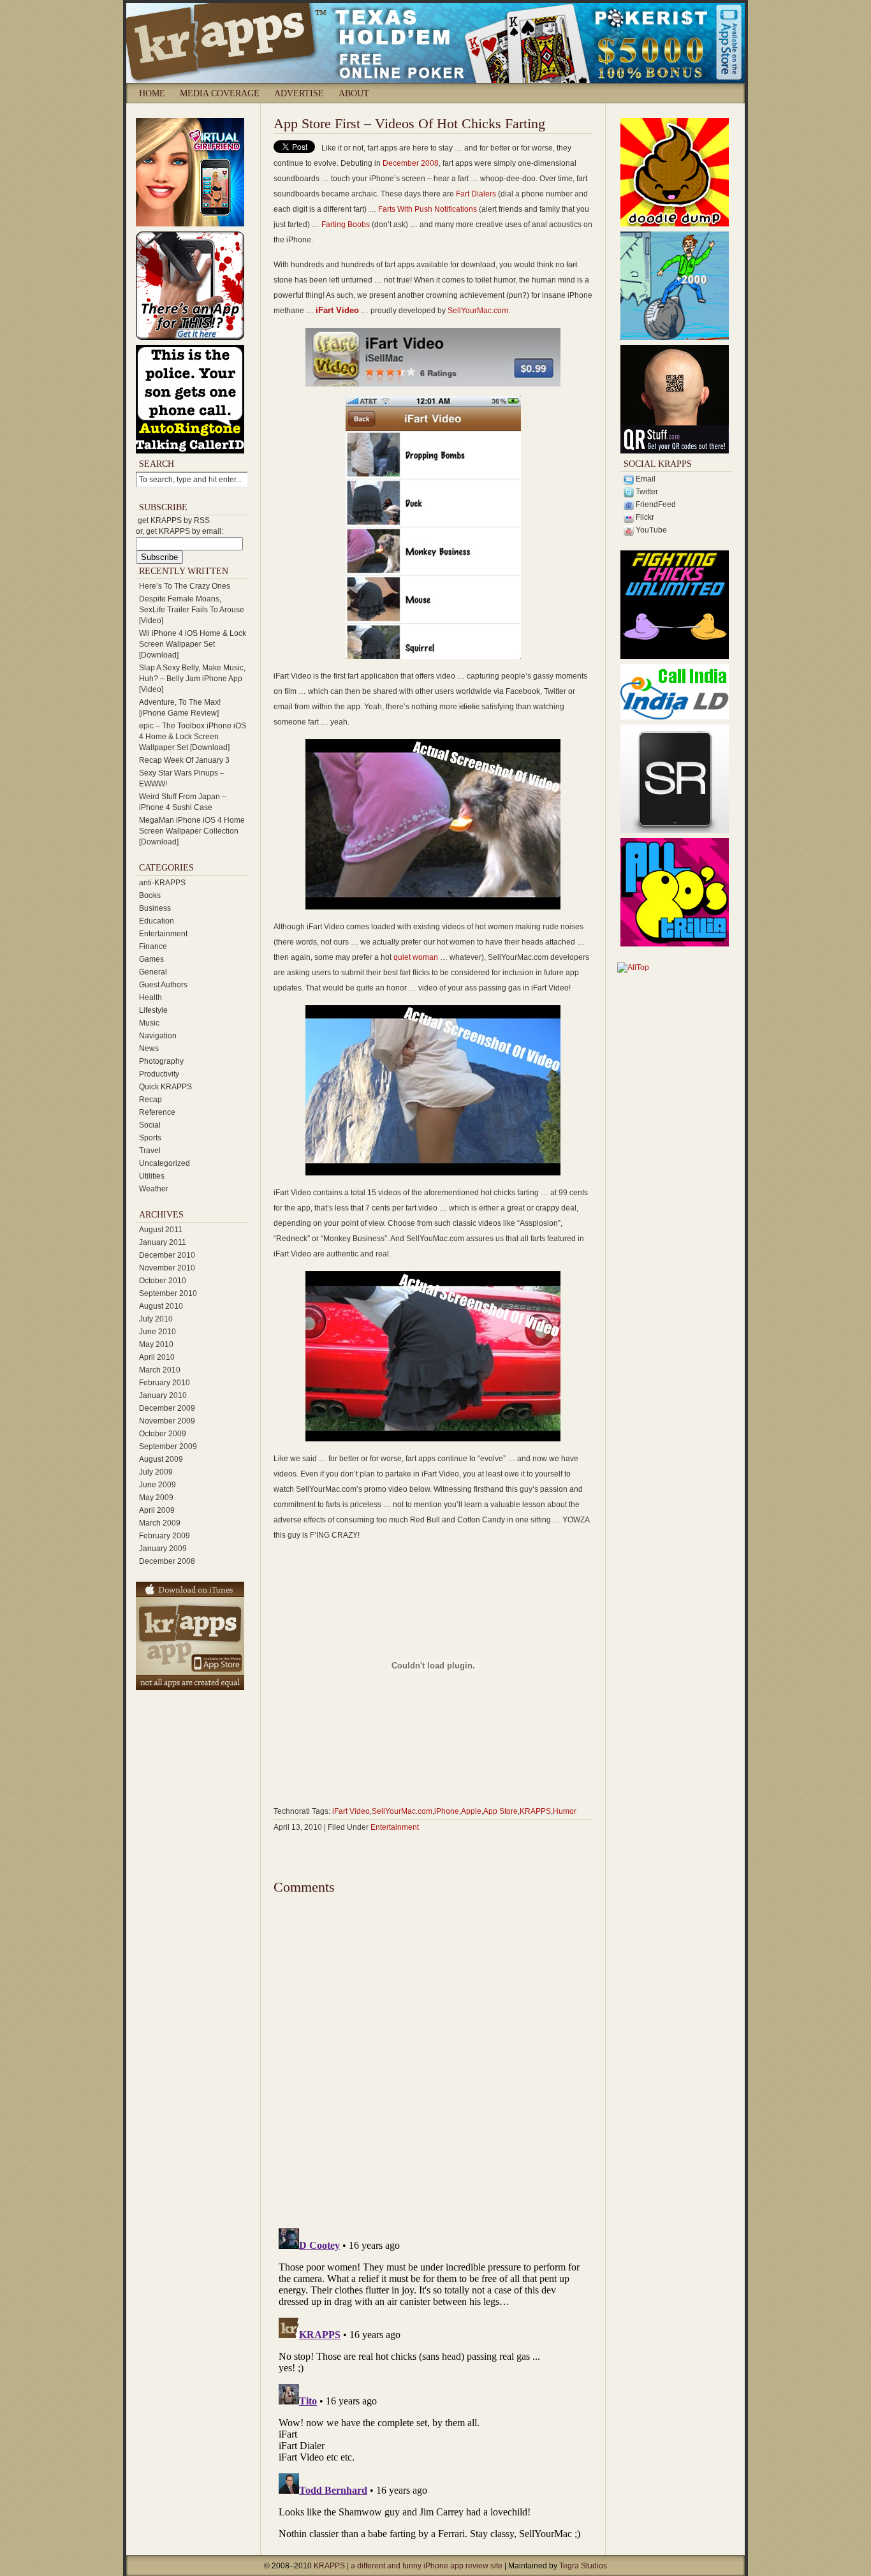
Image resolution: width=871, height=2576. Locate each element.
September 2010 (168, 1293)
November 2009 (167, 1421)
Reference (157, 1112)
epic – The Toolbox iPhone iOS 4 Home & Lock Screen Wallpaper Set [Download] (193, 737)
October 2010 (163, 1281)
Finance (153, 946)
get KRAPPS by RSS (174, 520)
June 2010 (157, 1332)
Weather (154, 1189)
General (153, 972)
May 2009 (156, 1498)
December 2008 (167, 1561)
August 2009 (161, 1459)
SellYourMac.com (478, 311)
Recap (150, 1100)
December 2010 (167, 1255)
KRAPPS (535, 1811)
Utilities (152, 1176)
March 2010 (160, 1370)
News (149, 1049)
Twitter (646, 492)
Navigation (158, 1036)
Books (150, 895)
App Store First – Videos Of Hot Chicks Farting (409, 123)
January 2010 (163, 1395)
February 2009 (165, 1536)
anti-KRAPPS (162, 883)
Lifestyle (153, 1010)
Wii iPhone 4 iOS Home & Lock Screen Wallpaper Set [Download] (193, 644)
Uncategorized (165, 1163)
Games (151, 959)
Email (645, 479)
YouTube (650, 530)
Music (149, 1023)
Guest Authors (163, 985)
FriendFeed (655, 504)
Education (157, 921)
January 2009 (163, 1549)
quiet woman (416, 957)
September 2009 (168, 1446)
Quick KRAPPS (165, 1087)
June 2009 (157, 1485)
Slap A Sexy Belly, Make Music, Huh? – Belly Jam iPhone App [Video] (192, 679)
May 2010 (156, 1344)
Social (150, 1125)
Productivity (159, 1074)
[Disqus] (433, 2056)
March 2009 (160, 1523)
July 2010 (156, 1319)
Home (152, 93)
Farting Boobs (346, 224)
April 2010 (157, 1357)
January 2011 (163, 1242)
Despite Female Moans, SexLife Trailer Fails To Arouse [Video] (192, 610)
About (354, 93)
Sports (150, 1138)
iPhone (447, 1811)
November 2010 (167, 1268)
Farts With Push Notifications (428, 209)
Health (150, 997)
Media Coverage (220, 93)
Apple (471, 1811)
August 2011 (161, 1230)
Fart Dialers (476, 194)
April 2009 (157, 1510)
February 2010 (165, 1383)
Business (155, 908)
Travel (150, 1151)
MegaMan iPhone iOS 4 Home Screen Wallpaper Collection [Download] (192, 831)
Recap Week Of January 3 (184, 760)
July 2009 (156, 1472)
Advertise (299, 93)
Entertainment (163, 934)
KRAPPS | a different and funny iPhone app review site (409, 2566)
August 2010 (161, 1306)
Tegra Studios (583, 2566)
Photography (161, 1061)
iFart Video (337, 310)
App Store (501, 1811)
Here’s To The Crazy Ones (185, 586)
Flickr (644, 517)
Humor (565, 1811)
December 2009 (167, 1408)
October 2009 (163, 1434)
